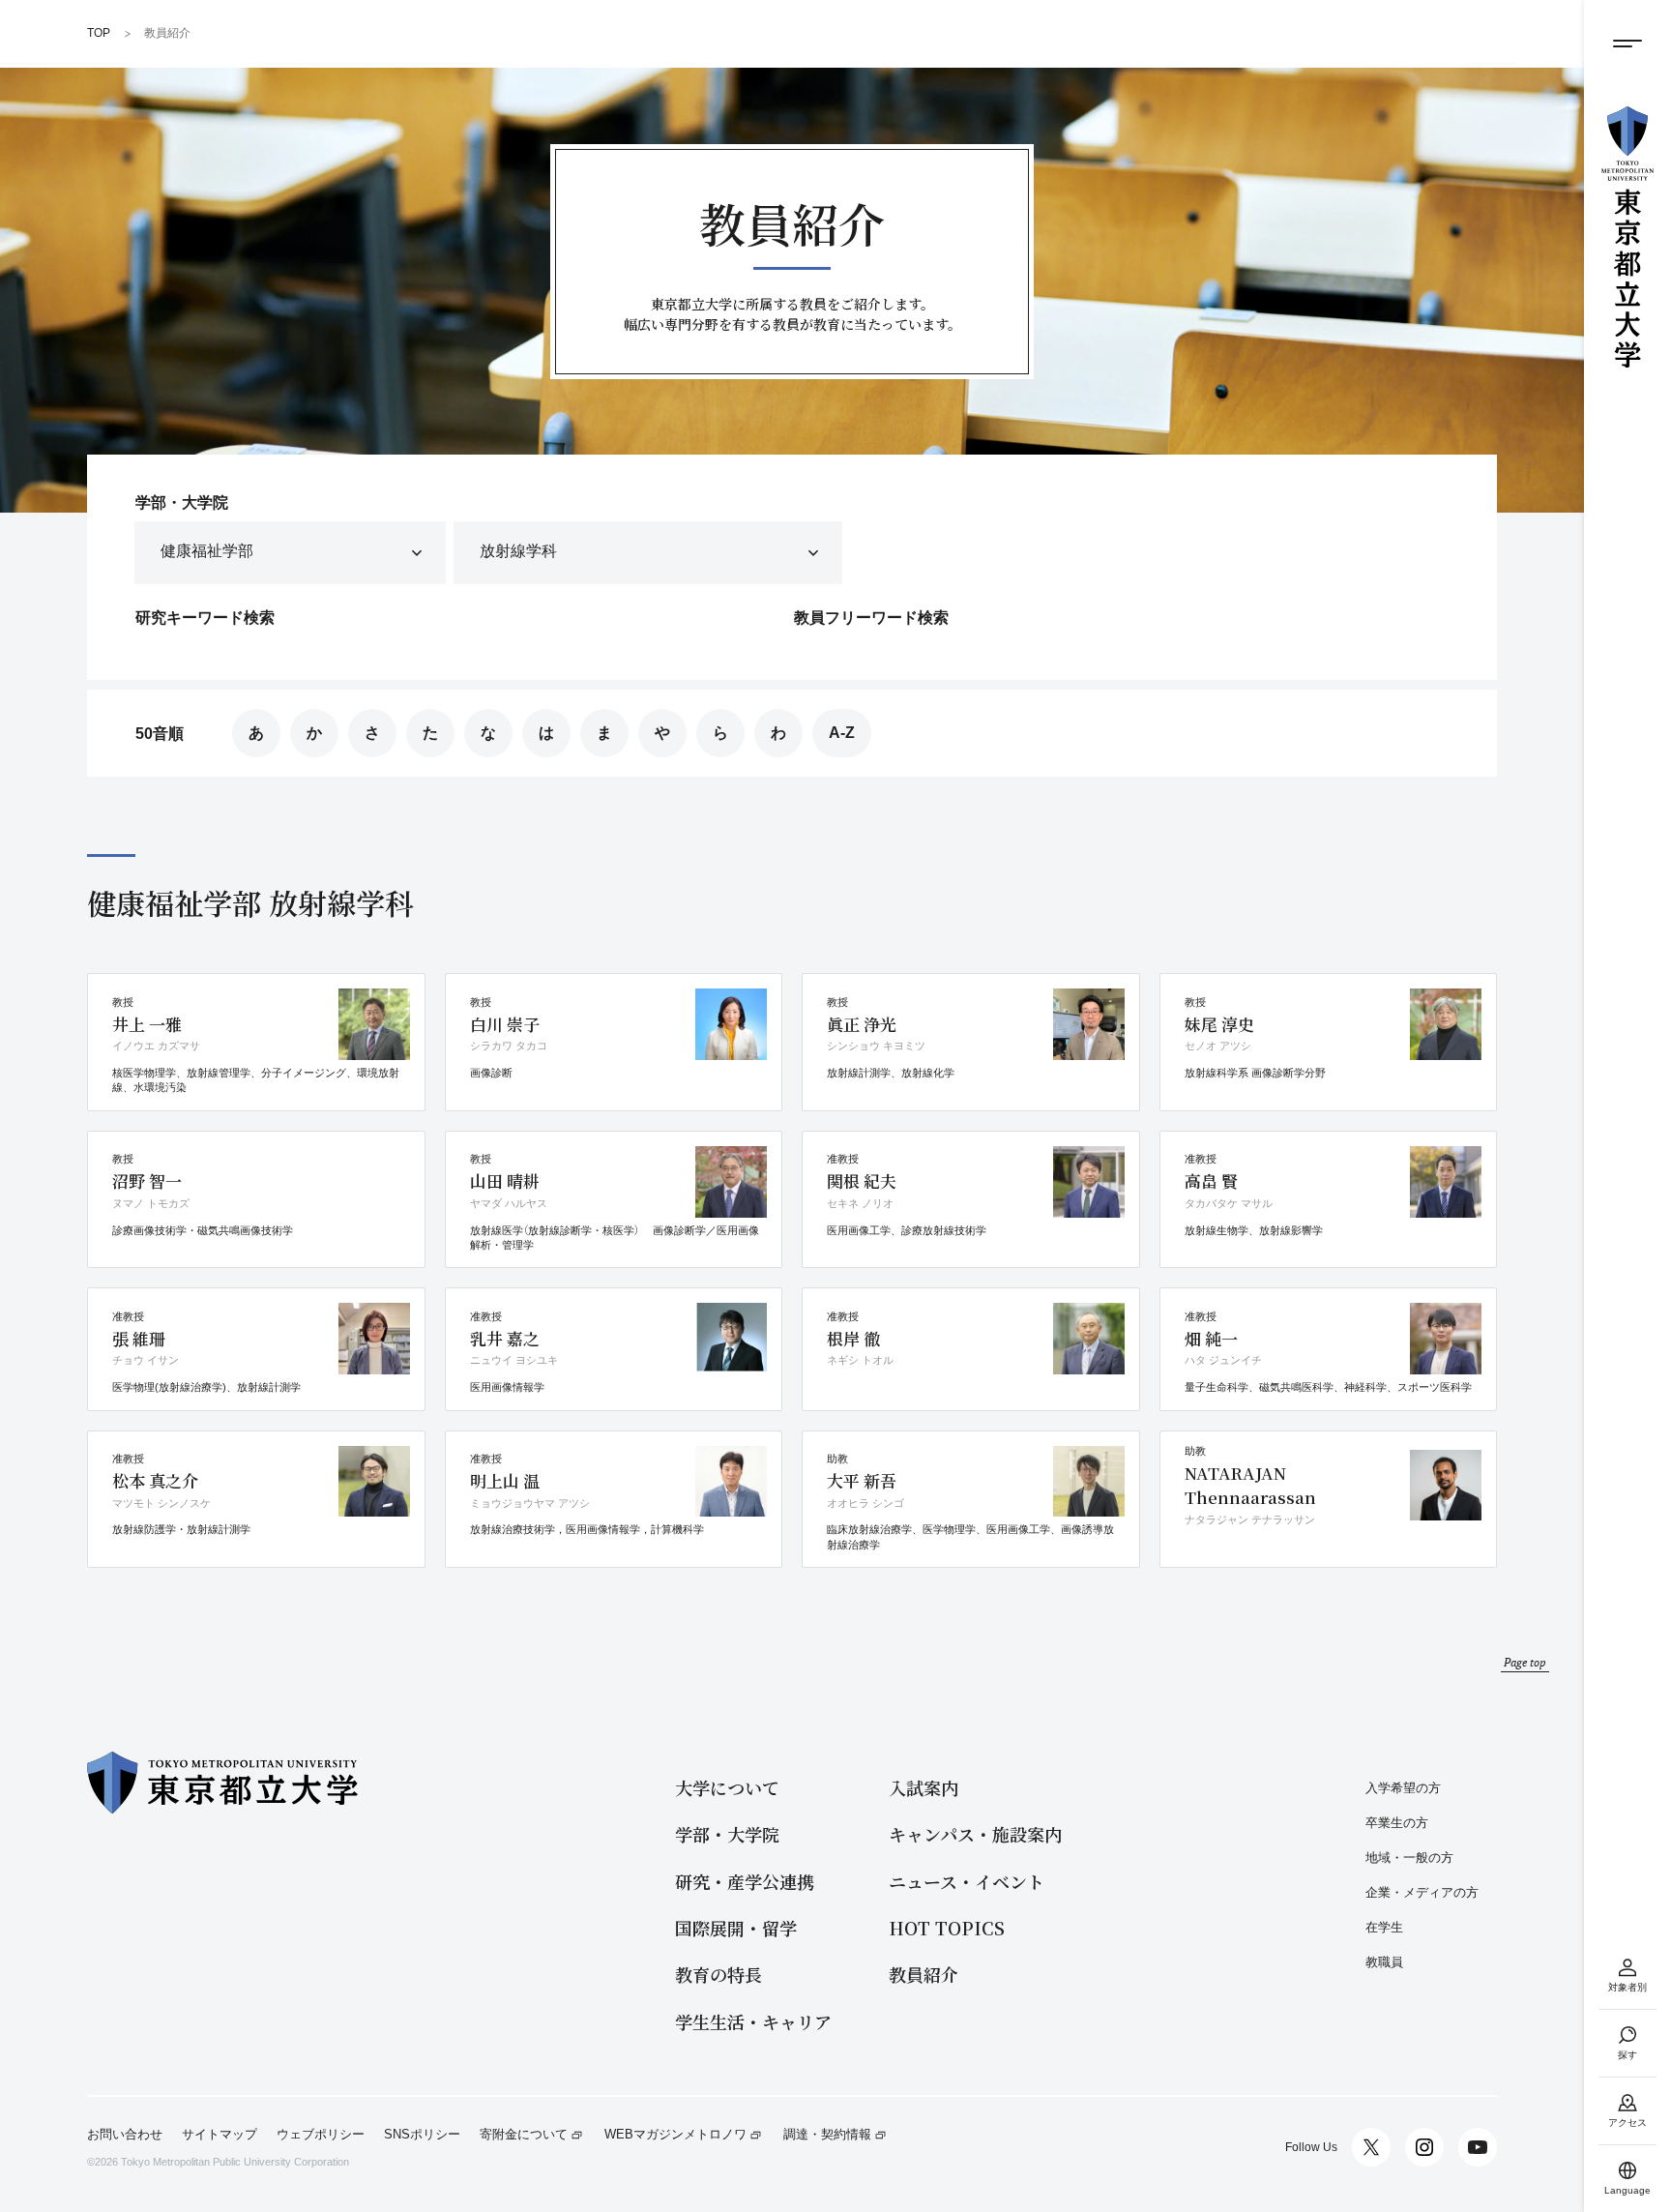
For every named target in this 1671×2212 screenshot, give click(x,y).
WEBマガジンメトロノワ (675, 2135)
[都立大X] (1371, 2147)
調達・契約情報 (827, 2135)
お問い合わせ (125, 2135)
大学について (727, 1788)
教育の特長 (718, 1975)
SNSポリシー (422, 2135)
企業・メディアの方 (1422, 1892)
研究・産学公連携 (745, 1882)
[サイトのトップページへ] (1627, 237)
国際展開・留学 (736, 1928)
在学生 (1384, 1927)
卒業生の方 (1397, 1823)
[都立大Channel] (1478, 2147)
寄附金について (524, 2135)
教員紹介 (923, 1975)
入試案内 (923, 1788)
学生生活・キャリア (753, 2022)
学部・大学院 (727, 1834)
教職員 (1384, 1962)
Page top (1525, 1662)
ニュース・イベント (967, 1882)
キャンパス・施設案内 (975, 1834)
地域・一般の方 (1409, 1858)
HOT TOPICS (947, 1928)
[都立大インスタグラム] (1424, 2147)
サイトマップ (220, 2135)
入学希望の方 (1403, 1788)
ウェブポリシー (321, 2135)
